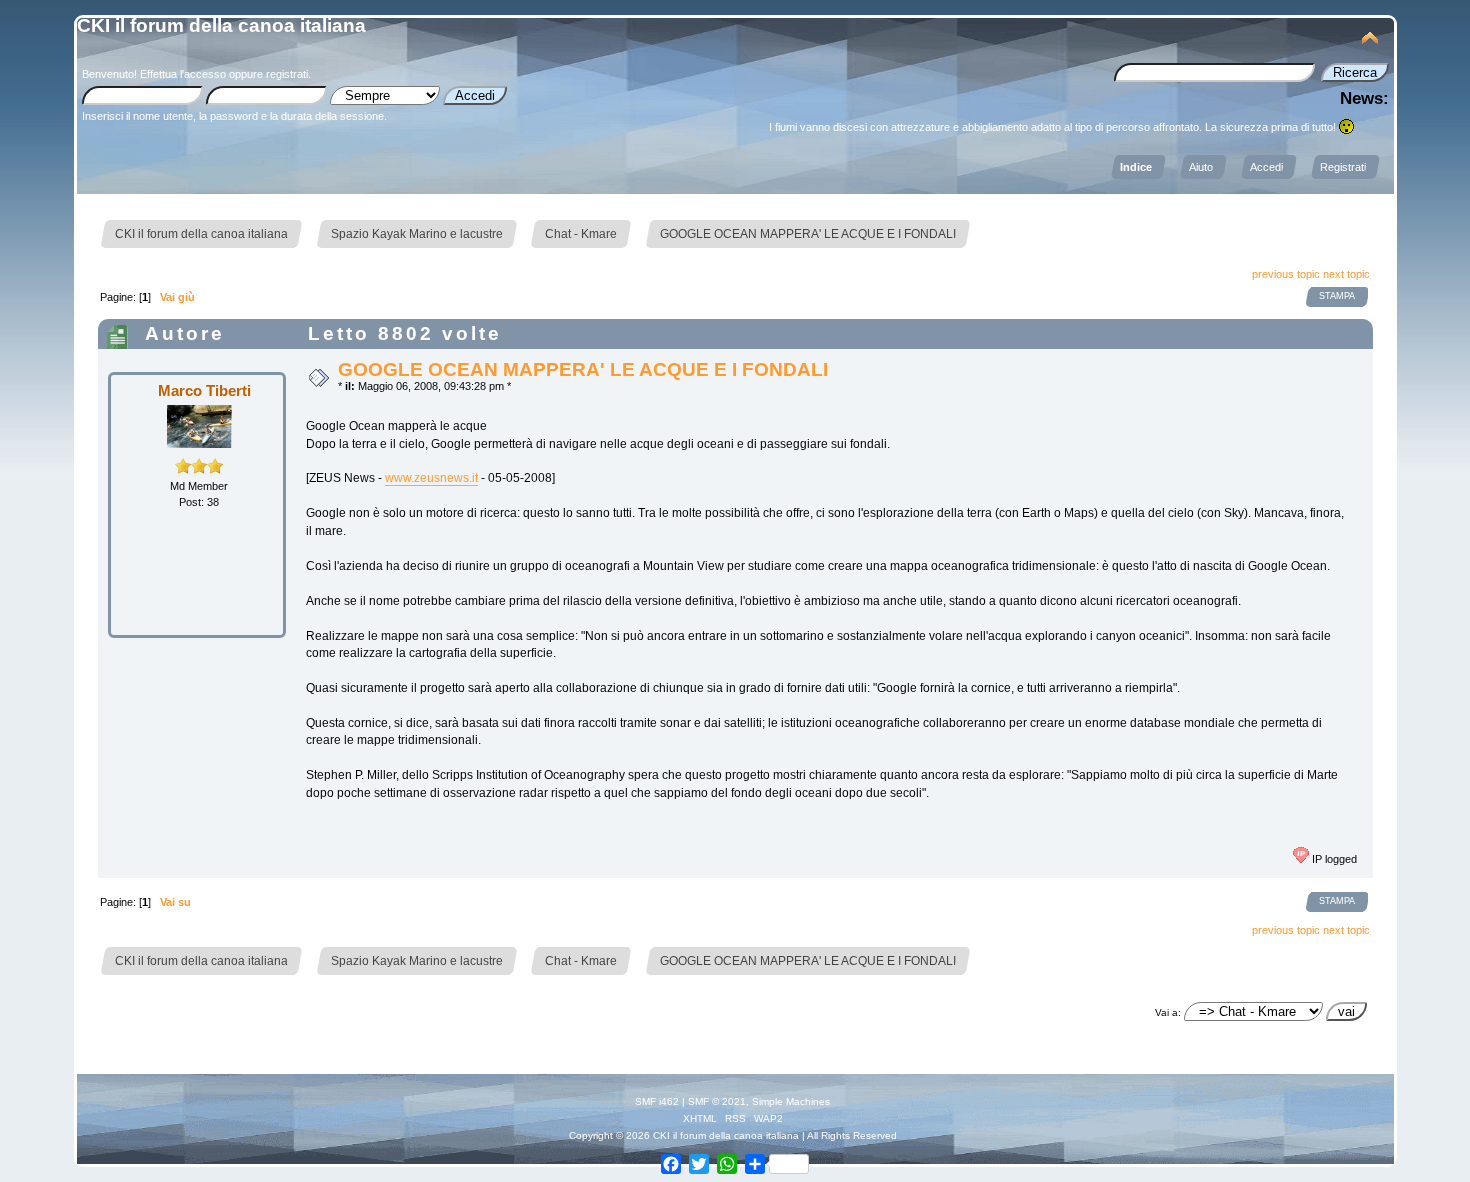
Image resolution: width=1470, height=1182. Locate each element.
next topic (1346, 274)
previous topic (1286, 274)
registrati (287, 74)
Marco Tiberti (204, 390)
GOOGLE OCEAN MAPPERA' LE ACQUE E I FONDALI (583, 369)
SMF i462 (657, 1101)
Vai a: (1168, 1012)
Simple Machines (791, 1101)
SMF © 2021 (717, 1101)
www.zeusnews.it (431, 478)
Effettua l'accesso (183, 74)
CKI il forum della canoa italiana (221, 25)
